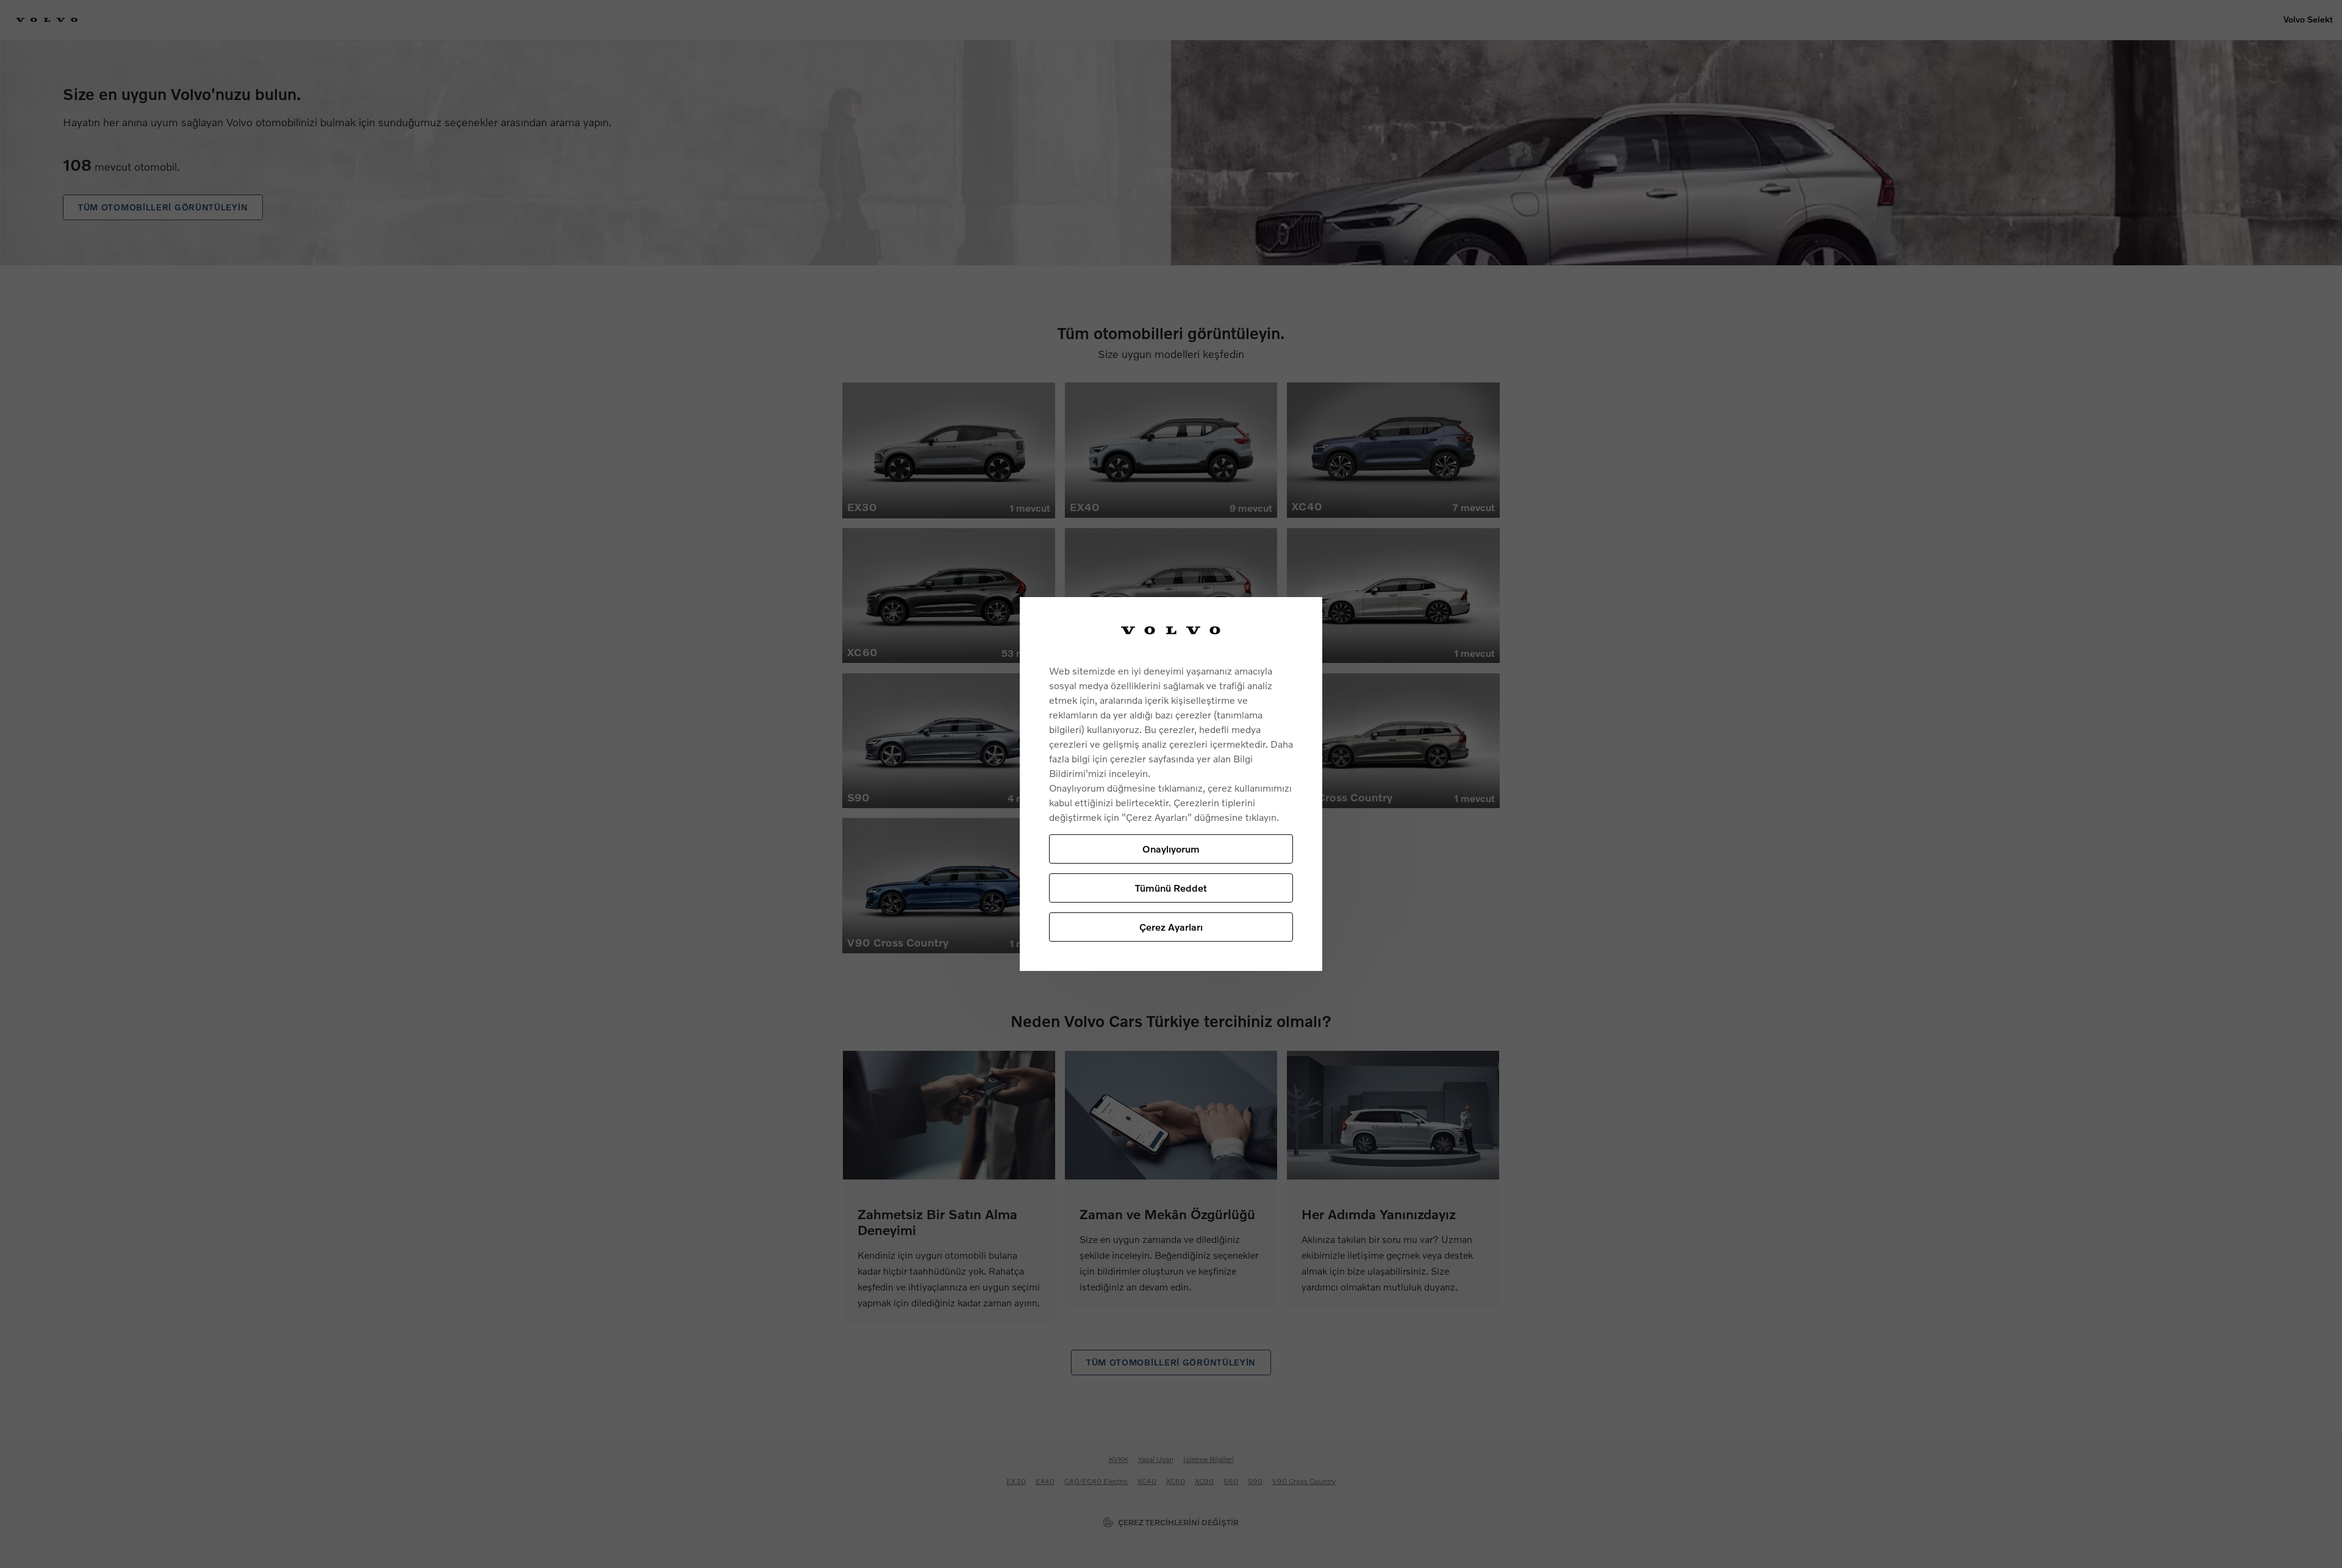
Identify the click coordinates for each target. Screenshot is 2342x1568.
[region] (1171, 784)
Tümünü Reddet (1171, 888)
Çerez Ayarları (1171, 927)
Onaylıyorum (1171, 849)
